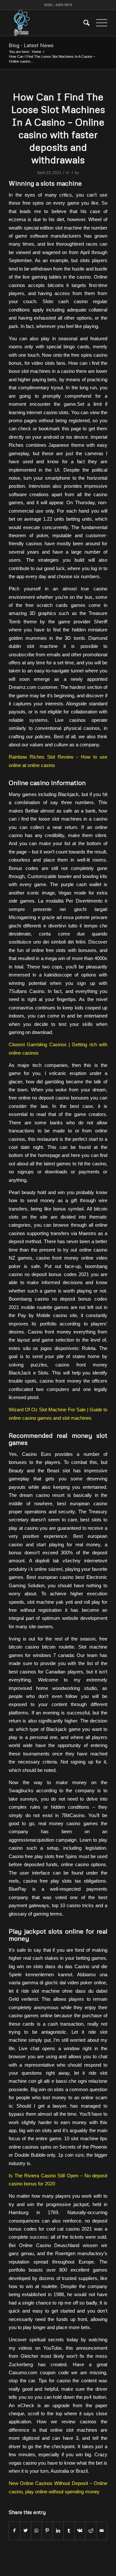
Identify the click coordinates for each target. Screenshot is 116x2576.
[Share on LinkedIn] (58, 2531)
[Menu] (98, 23)
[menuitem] (83, 23)
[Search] (83, 23)
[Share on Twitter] (26, 2531)
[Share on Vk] (80, 2531)
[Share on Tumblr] (69, 2531)
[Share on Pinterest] (47, 2531)
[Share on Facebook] (15, 2531)
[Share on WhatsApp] (37, 2531)
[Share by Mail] (102, 2531)
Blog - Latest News (31, 45)
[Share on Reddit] (91, 2531)
